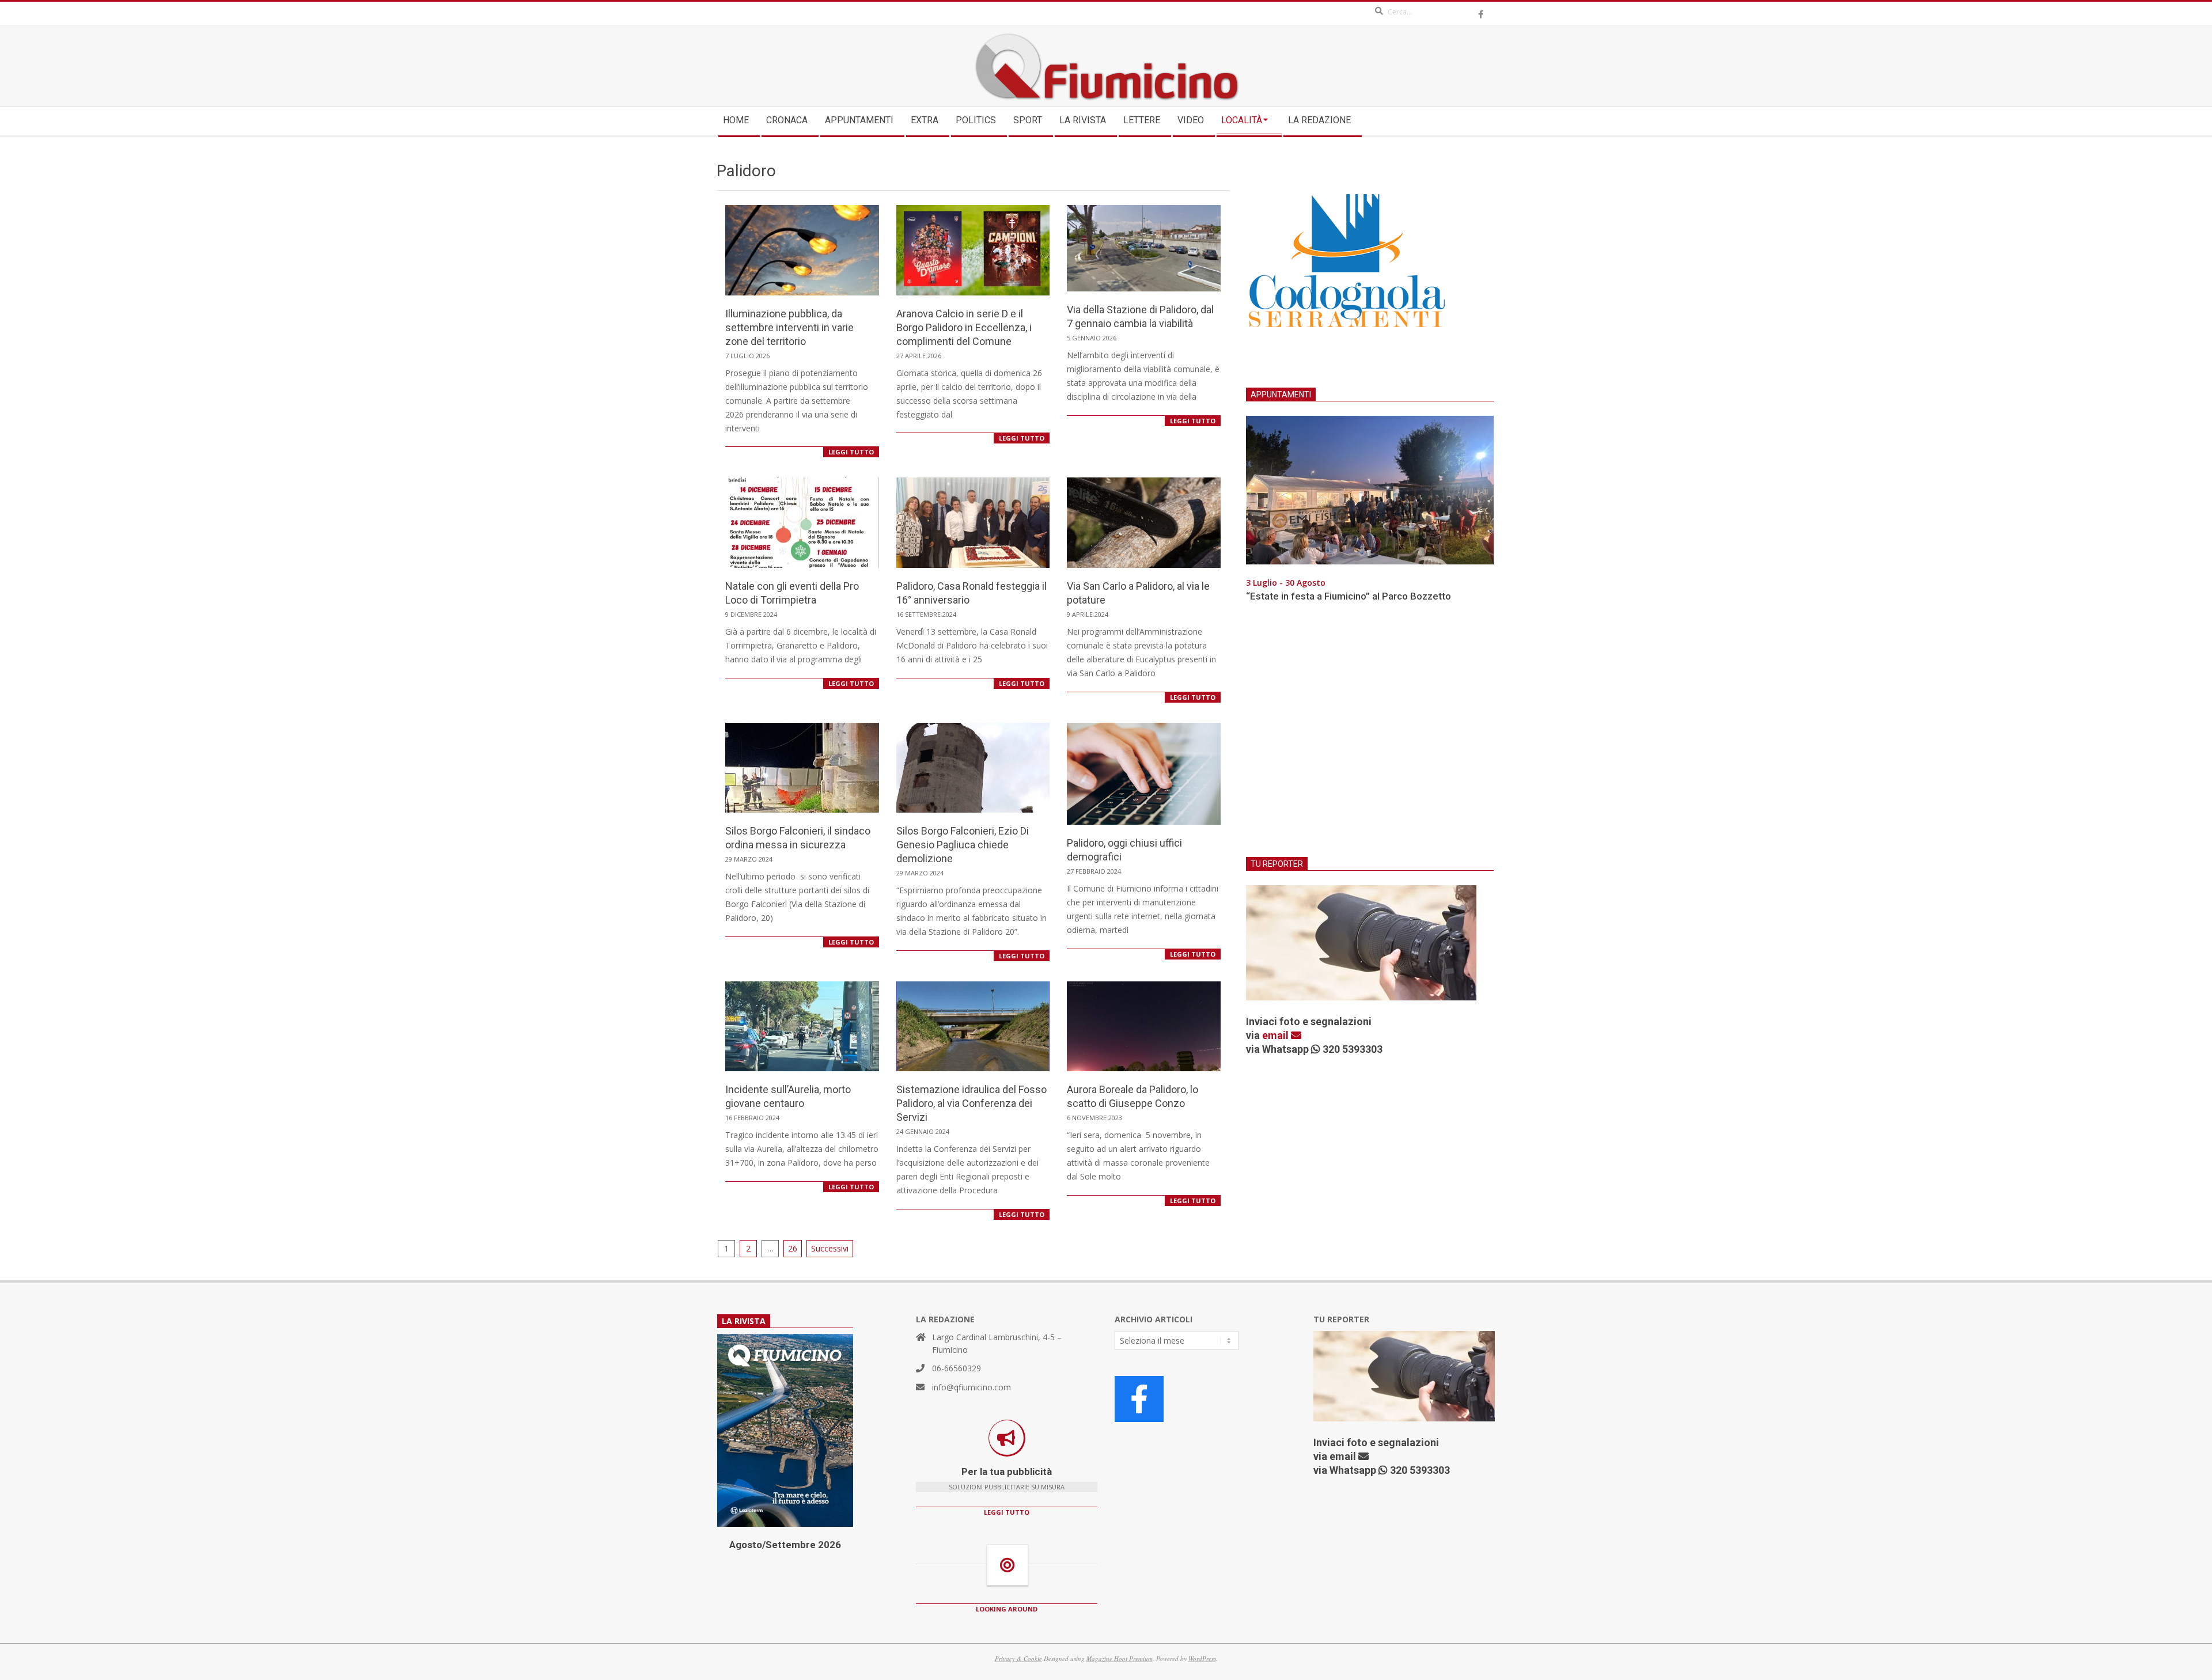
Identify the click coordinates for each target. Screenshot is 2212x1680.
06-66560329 (957, 1368)
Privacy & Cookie (1018, 1658)
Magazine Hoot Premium (1120, 1658)
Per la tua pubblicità (1007, 1472)
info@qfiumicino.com (971, 1387)
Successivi (830, 1248)
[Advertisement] (1370, 737)
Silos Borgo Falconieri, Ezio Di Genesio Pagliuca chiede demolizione (963, 845)
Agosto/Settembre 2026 (785, 1545)
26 (793, 1248)
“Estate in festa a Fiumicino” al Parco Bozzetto (1349, 596)
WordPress (1202, 1658)
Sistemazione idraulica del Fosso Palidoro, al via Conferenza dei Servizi (971, 1103)
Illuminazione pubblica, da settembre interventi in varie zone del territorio (789, 327)
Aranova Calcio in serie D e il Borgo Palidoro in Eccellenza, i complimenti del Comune (964, 327)
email (1277, 1035)
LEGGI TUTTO (851, 452)
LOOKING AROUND (1007, 1609)
